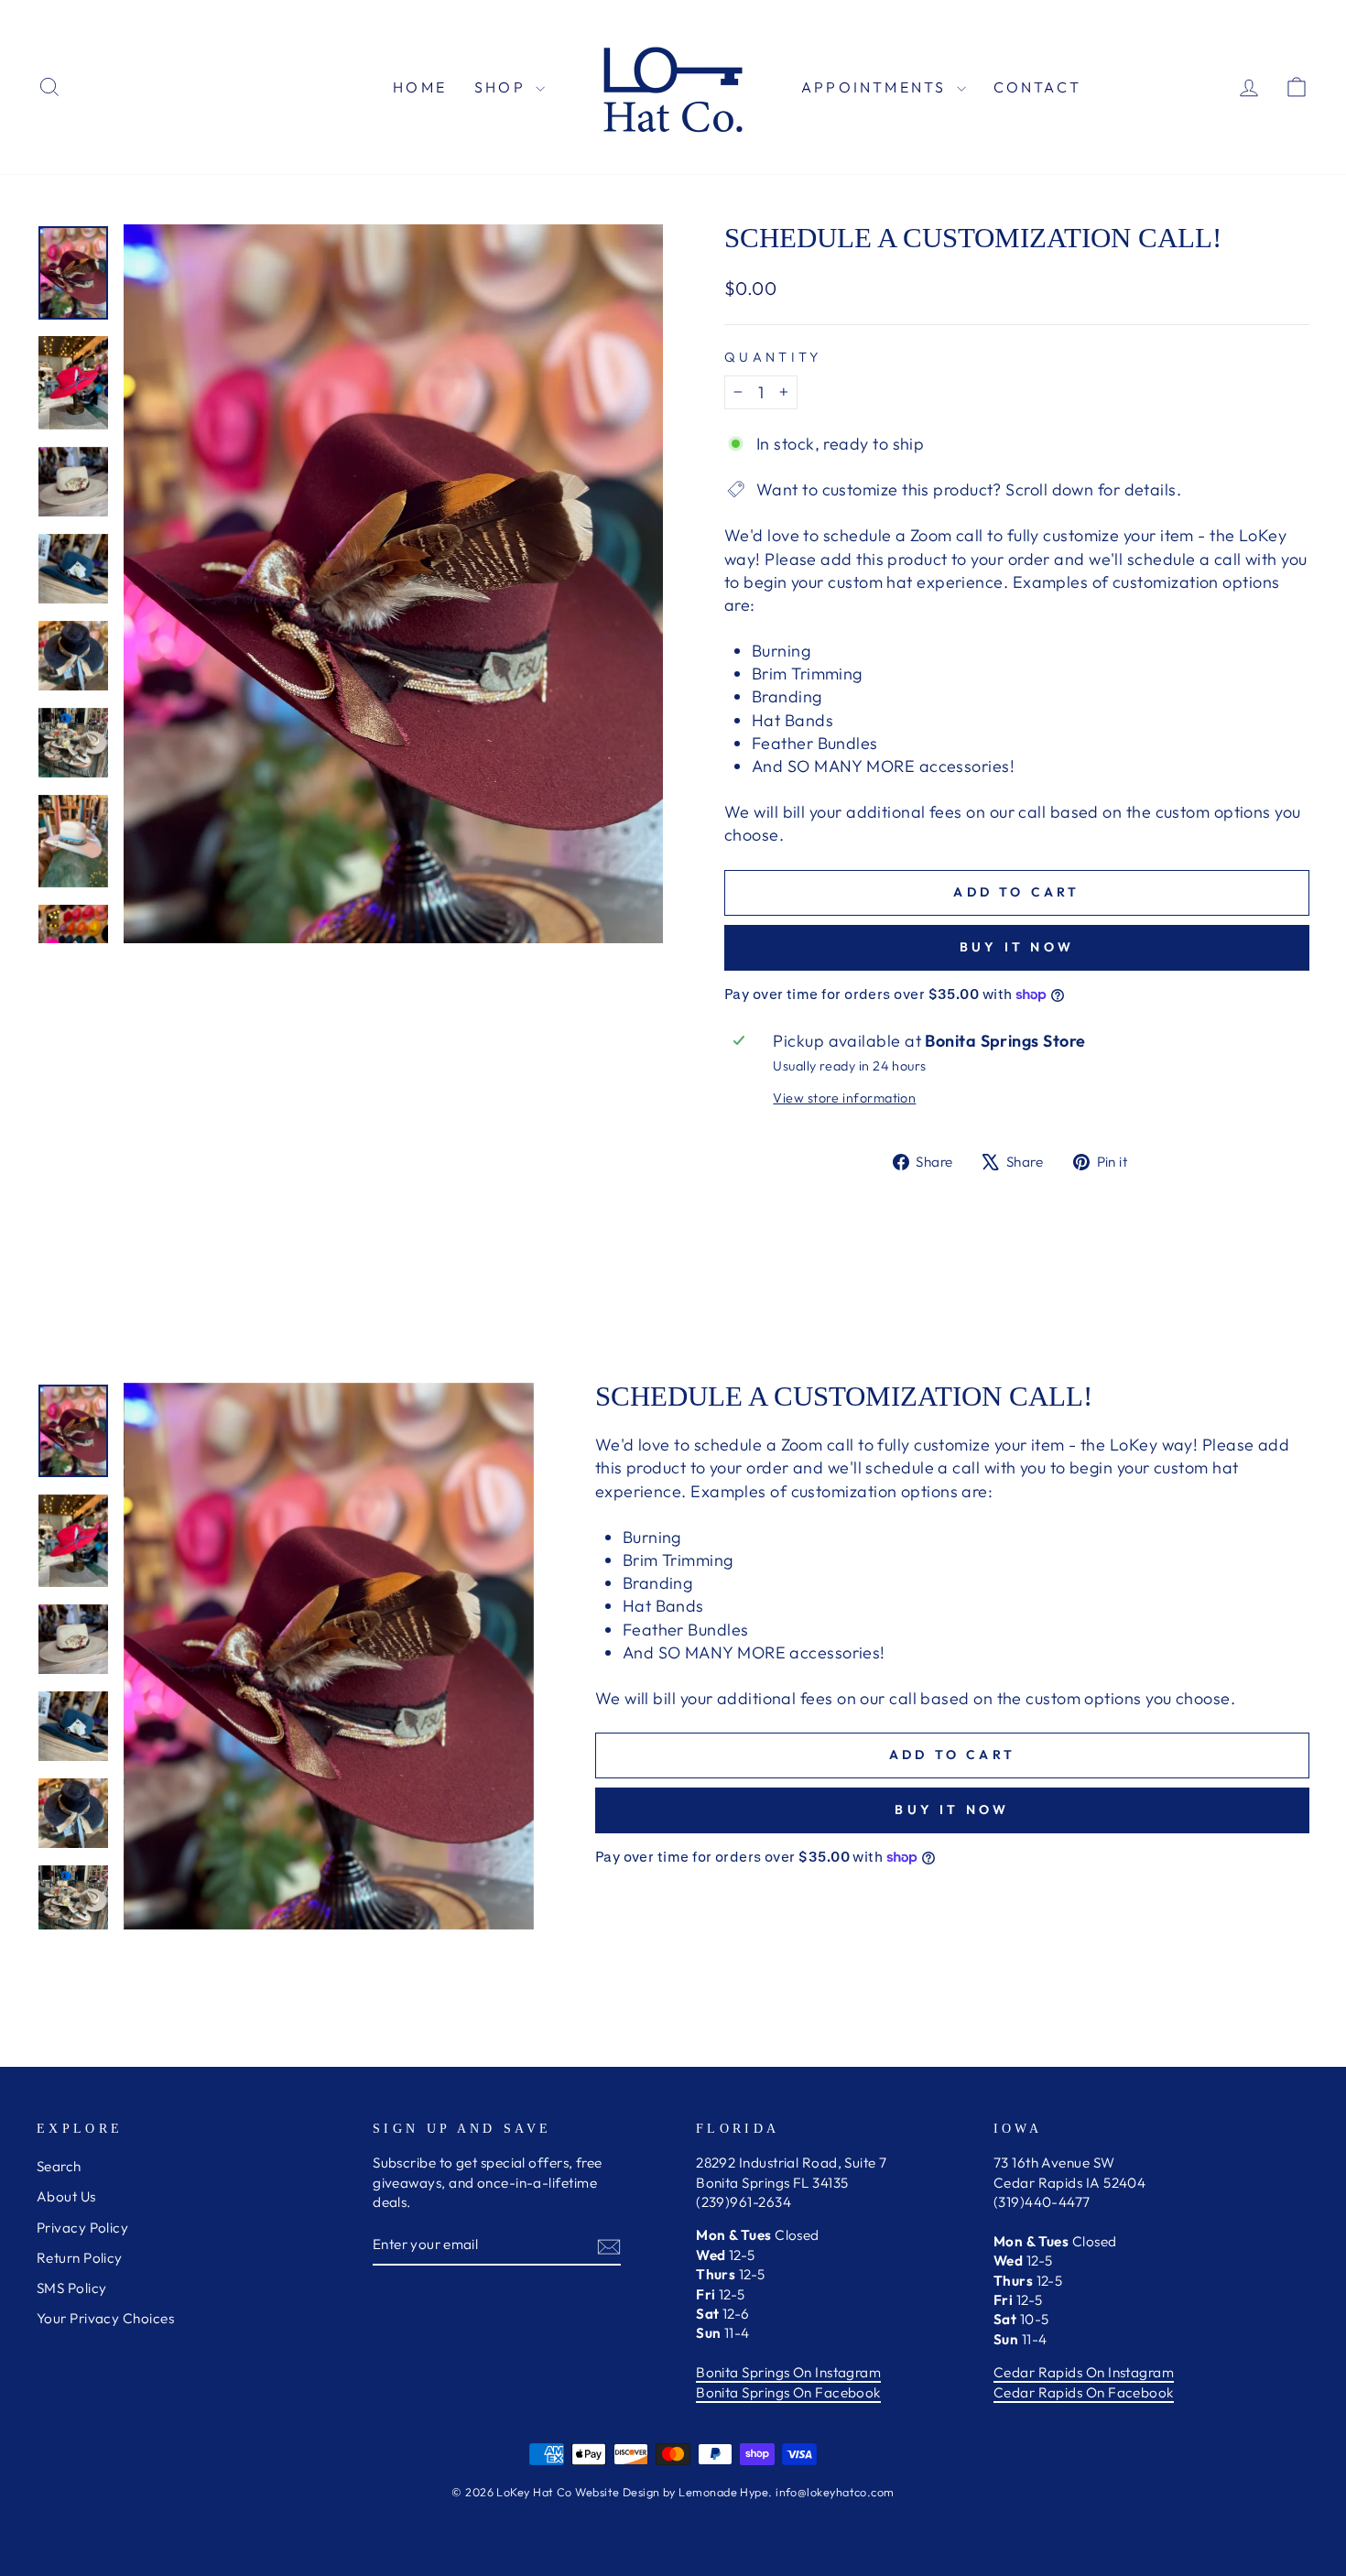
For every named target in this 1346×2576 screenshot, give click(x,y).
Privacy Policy (82, 2228)
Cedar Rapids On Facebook (1084, 2392)
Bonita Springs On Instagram (788, 2372)
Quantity (773, 357)
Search (59, 2166)
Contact (1037, 87)
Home (420, 87)
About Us (66, 2196)
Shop (503, 87)
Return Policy (80, 2258)
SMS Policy (72, 2288)
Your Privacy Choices (105, 2318)
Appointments (877, 87)
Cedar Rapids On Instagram (1084, 2372)
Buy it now (1017, 947)
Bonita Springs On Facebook (788, 2392)
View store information (844, 1098)
